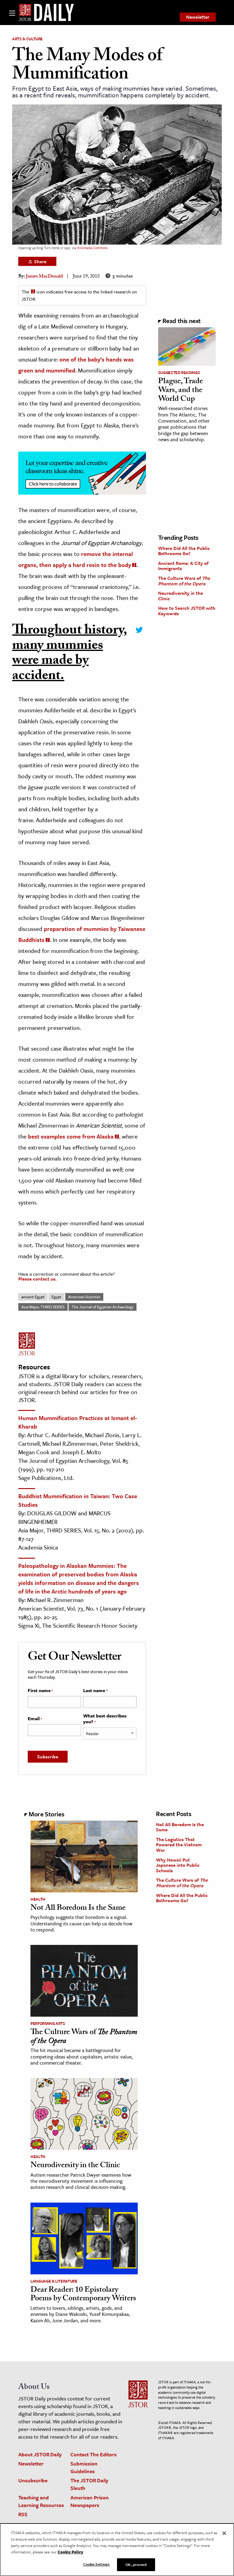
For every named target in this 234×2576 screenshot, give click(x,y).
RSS (23, 2514)
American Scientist (84, 1297)
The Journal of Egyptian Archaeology (103, 1307)
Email (35, 1719)
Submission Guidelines (84, 2467)
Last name (95, 1691)
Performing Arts (48, 2023)
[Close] (224, 2533)
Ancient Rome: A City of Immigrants (183, 566)
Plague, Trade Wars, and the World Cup (181, 391)
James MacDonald (44, 277)
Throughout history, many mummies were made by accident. (70, 654)
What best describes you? (105, 1719)
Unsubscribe (33, 2480)
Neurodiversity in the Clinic (181, 596)
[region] (117, 2550)
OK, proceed (136, 2564)
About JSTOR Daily (40, 2454)
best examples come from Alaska (71, 1136)
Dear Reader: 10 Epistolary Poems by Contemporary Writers (83, 2295)
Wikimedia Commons (92, 248)
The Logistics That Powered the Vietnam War (179, 1845)
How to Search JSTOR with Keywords (187, 611)
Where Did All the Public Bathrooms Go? (184, 551)
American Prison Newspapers (90, 2501)
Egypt (56, 1297)
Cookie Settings (97, 2564)
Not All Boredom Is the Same (78, 1909)
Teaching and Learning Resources (41, 2501)
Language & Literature (54, 2281)
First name (40, 1691)
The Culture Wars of (184, 581)
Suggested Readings (179, 372)
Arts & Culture (27, 39)
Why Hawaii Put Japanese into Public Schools (178, 1865)
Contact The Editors (94, 2454)
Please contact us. (37, 1279)
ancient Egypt (33, 1297)
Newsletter (198, 17)
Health (38, 1899)
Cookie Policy (70, 2552)
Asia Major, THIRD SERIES (43, 1307)
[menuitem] (198, 17)
